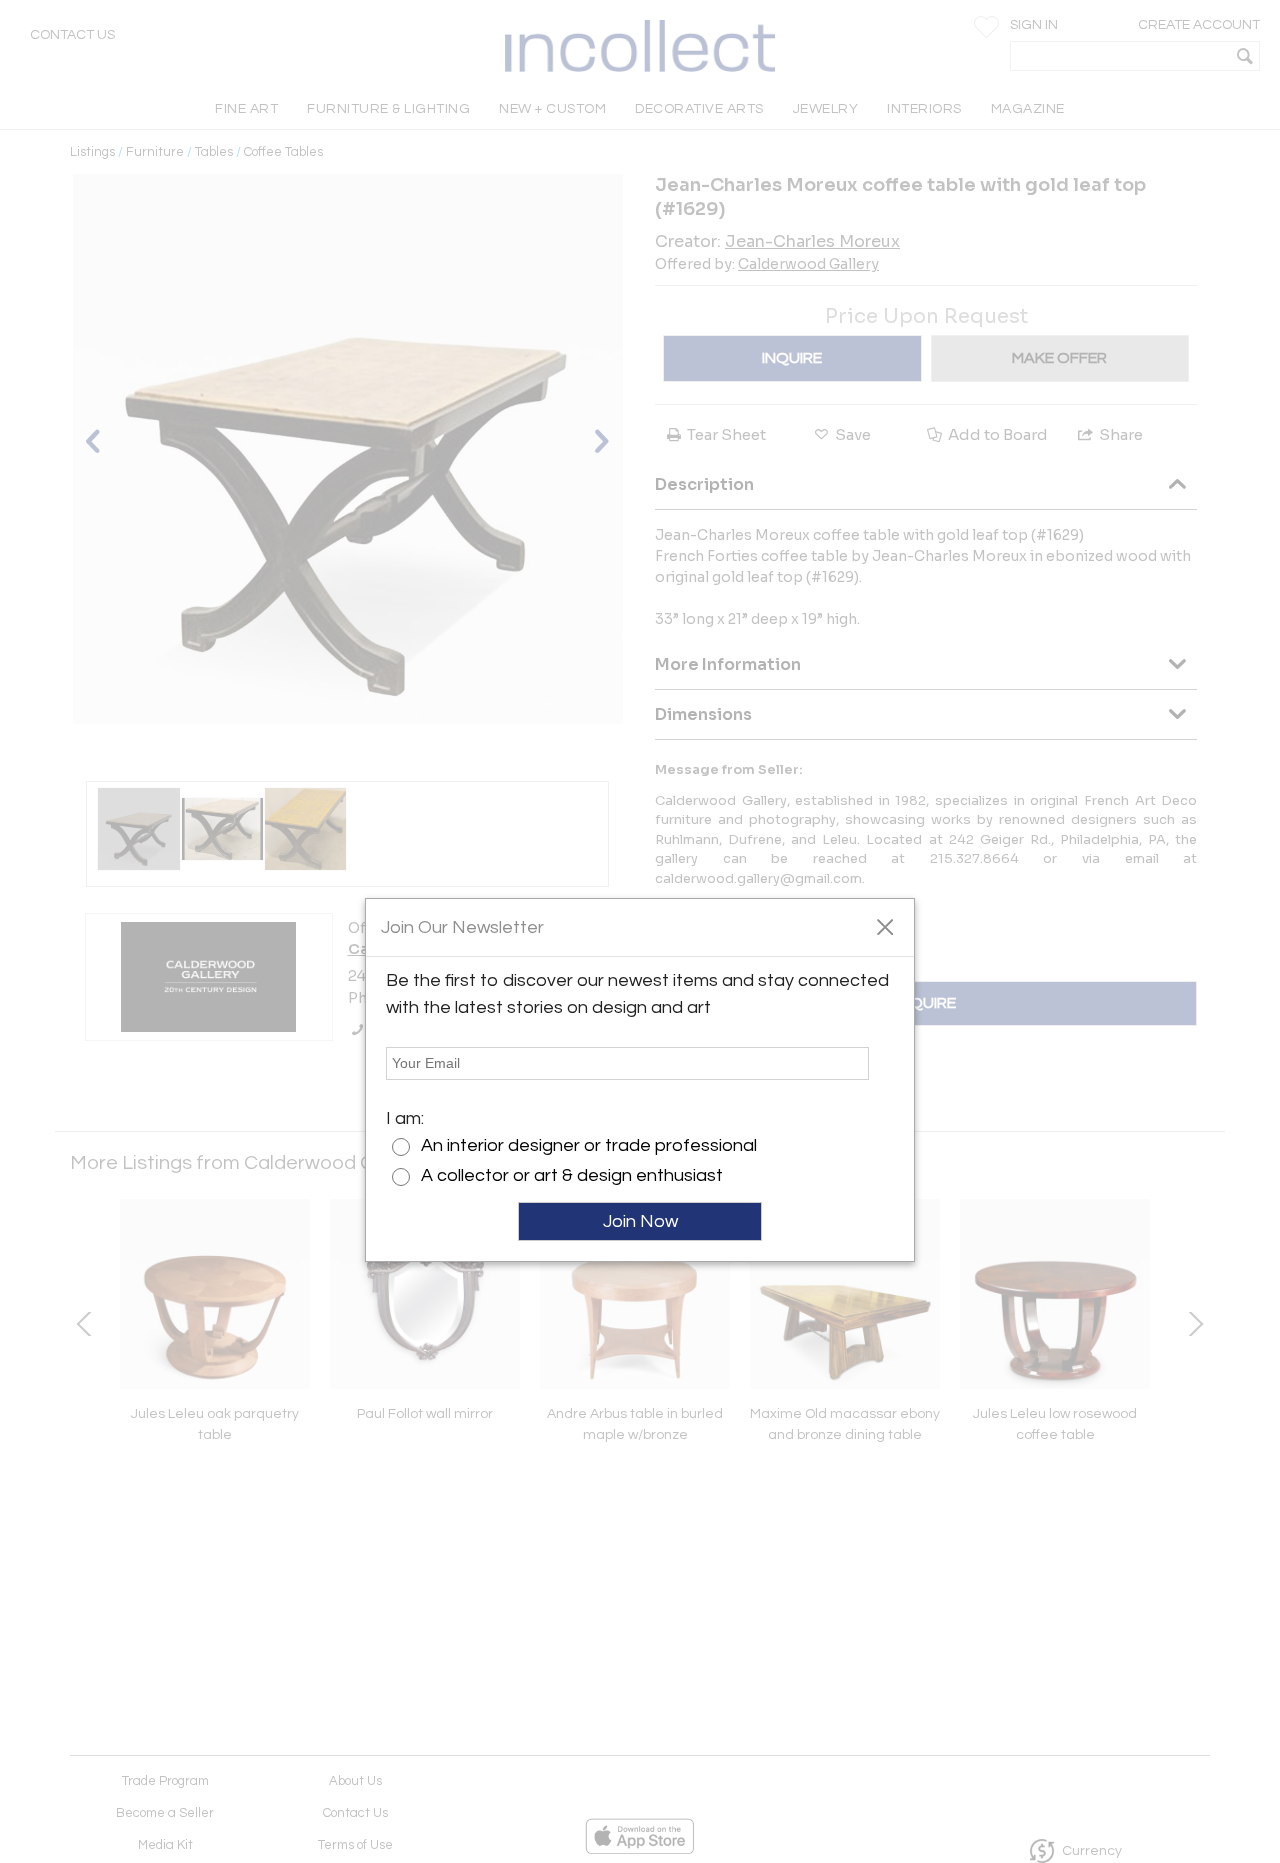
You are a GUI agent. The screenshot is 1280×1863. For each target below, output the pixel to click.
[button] (884, 926)
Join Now (640, 1221)
